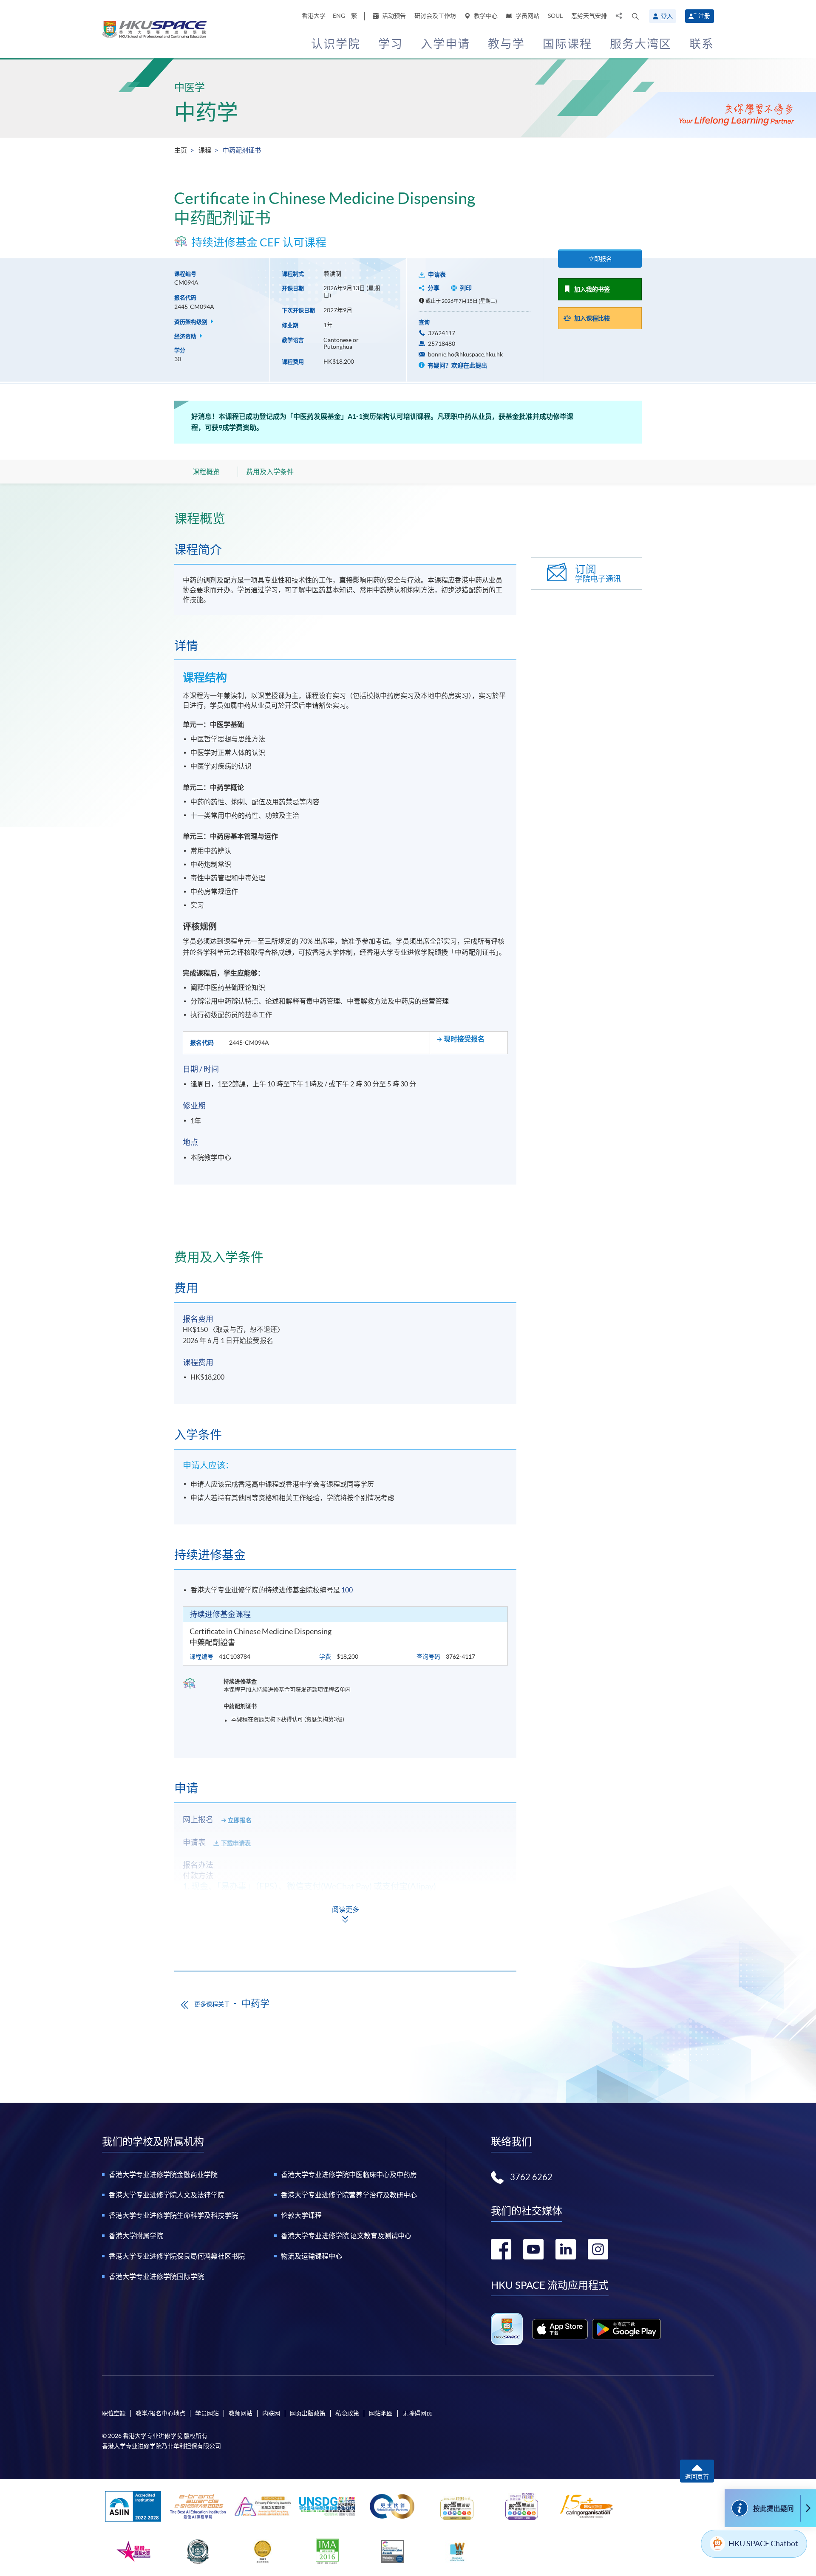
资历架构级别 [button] (191, 322)
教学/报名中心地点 (160, 2413)
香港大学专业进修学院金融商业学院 (163, 2174)
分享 (433, 288)
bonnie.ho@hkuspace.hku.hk (465, 354)
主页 (181, 150)
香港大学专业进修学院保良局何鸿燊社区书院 (177, 2256)
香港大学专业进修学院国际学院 (156, 2276)
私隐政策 (347, 2413)
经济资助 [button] (186, 336)
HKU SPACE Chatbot (763, 2543)
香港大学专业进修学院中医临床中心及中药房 (349, 2174)
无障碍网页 (417, 2413)
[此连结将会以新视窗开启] (560, 2329)
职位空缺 (114, 2413)
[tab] (345, 518)
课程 (205, 150)
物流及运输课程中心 (312, 2256)
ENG (339, 16)
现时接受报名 (464, 1039)
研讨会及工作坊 (435, 16)
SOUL (555, 16)
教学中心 (485, 16)
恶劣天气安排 (589, 16)
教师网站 (241, 2413)
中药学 (206, 112)
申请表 (437, 274)
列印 (466, 288)
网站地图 (381, 2413)
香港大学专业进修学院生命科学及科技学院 (173, 2215)
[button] (635, 16)
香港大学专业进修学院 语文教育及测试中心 (346, 2236)
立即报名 (600, 259)
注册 (704, 16)
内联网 (271, 2413)
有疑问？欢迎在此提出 (457, 365)
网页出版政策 (308, 2413)
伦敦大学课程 (301, 2215)
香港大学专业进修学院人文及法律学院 (167, 2195)
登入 (667, 16)
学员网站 (527, 16)
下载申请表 (236, 1843)
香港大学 (314, 16)
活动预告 (393, 16)
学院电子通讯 (598, 573)
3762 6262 (531, 2177)
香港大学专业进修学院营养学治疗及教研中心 (349, 2195)
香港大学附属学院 (136, 2236)
